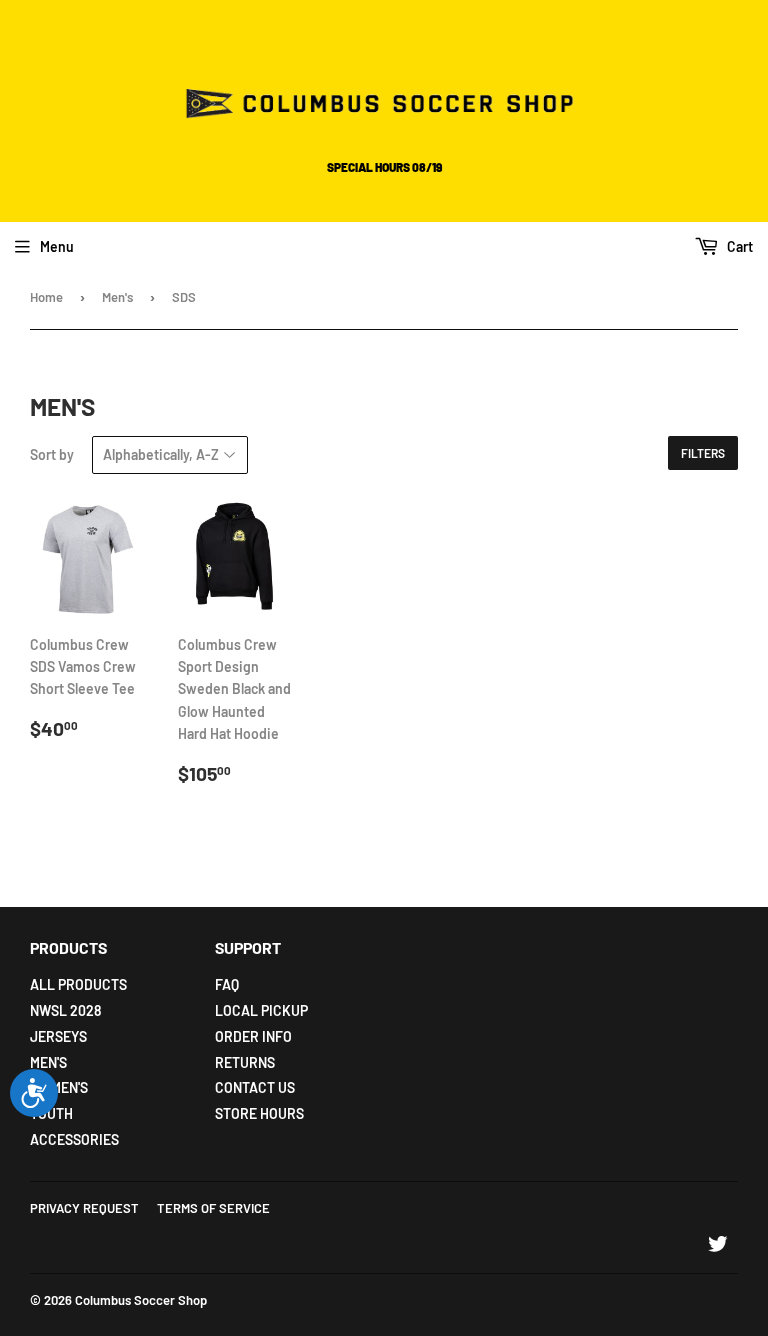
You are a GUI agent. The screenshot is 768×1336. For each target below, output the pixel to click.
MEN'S (48, 1062)
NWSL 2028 (65, 1010)
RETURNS (245, 1062)
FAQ (227, 984)
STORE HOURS (259, 1113)
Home (46, 297)
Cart (738, 246)
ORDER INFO (253, 1036)
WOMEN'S (59, 1087)
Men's (117, 297)
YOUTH (51, 1113)
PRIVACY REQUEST (84, 1208)
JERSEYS (58, 1036)
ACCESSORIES (74, 1139)
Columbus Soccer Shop (141, 1300)
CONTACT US (255, 1087)
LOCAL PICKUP (261, 1010)
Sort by (52, 454)
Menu (57, 246)
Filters (703, 453)
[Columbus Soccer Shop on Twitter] (718, 1246)
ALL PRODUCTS (78, 984)
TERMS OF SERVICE (213, 1208)
